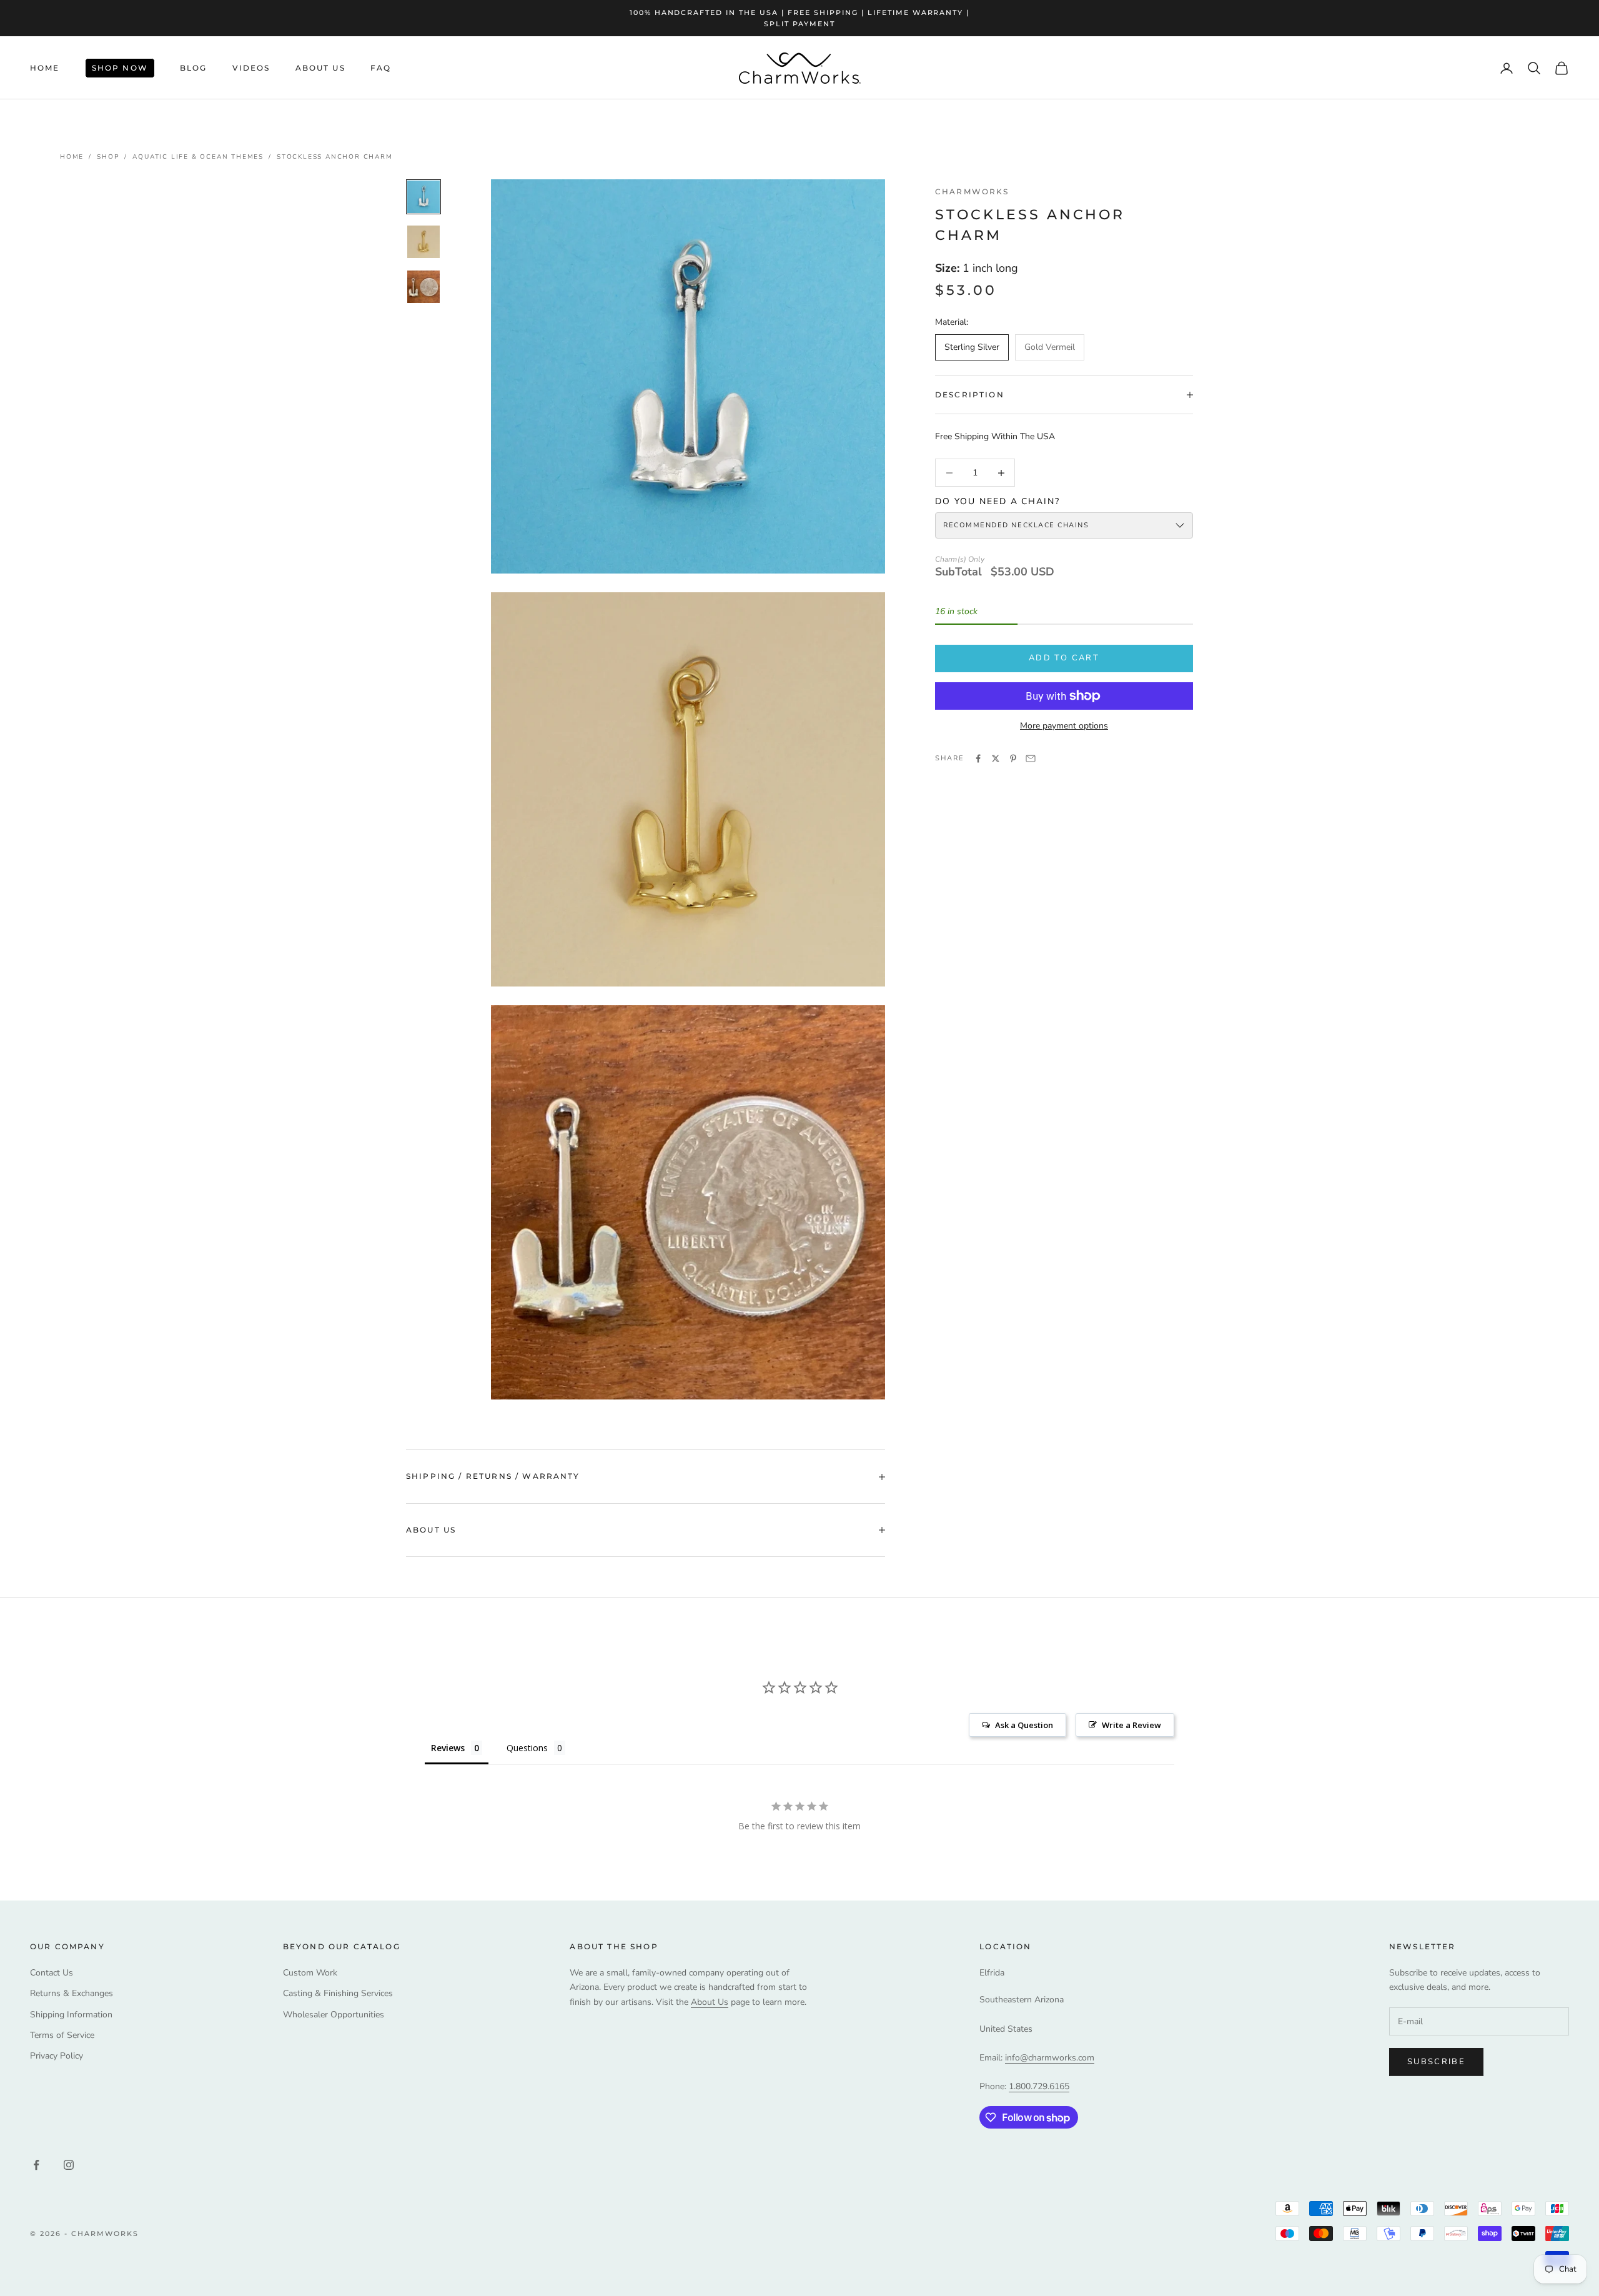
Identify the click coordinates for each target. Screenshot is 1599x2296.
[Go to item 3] (423, 287)
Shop (108, 157)
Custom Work (310, 1973)
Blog (194, 68)
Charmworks (972, 191)
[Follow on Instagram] (69, 2165)
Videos (251, 68)
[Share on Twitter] (996, 758)
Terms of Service (62, 2035)
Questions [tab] (527, 1748)
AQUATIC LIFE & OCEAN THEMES (198, 157)
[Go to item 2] (423, 242)
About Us (320, 68)
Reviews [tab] (448, 1748)
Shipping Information (71, 2015)
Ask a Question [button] (1024, 1725)
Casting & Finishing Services (338, 1993)
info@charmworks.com (1050, 2058)
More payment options (1064, 726)
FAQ (381, 68)
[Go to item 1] (423, 197)
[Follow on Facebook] (36, 2165)
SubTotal (958, 572)
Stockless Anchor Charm (335, 157)
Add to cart (1064, 658)
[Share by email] (1031, 758)
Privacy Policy (57, 2056)
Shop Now (120, 68)
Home (45, 68)
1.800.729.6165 (1039, 2086)
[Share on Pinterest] (1013, 758)
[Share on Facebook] (978, 758)
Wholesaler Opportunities (334, 2015)
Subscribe (1436, 2062)
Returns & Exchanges (72, 1993)
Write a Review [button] (1131, 1725)
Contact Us (52, 1973)
